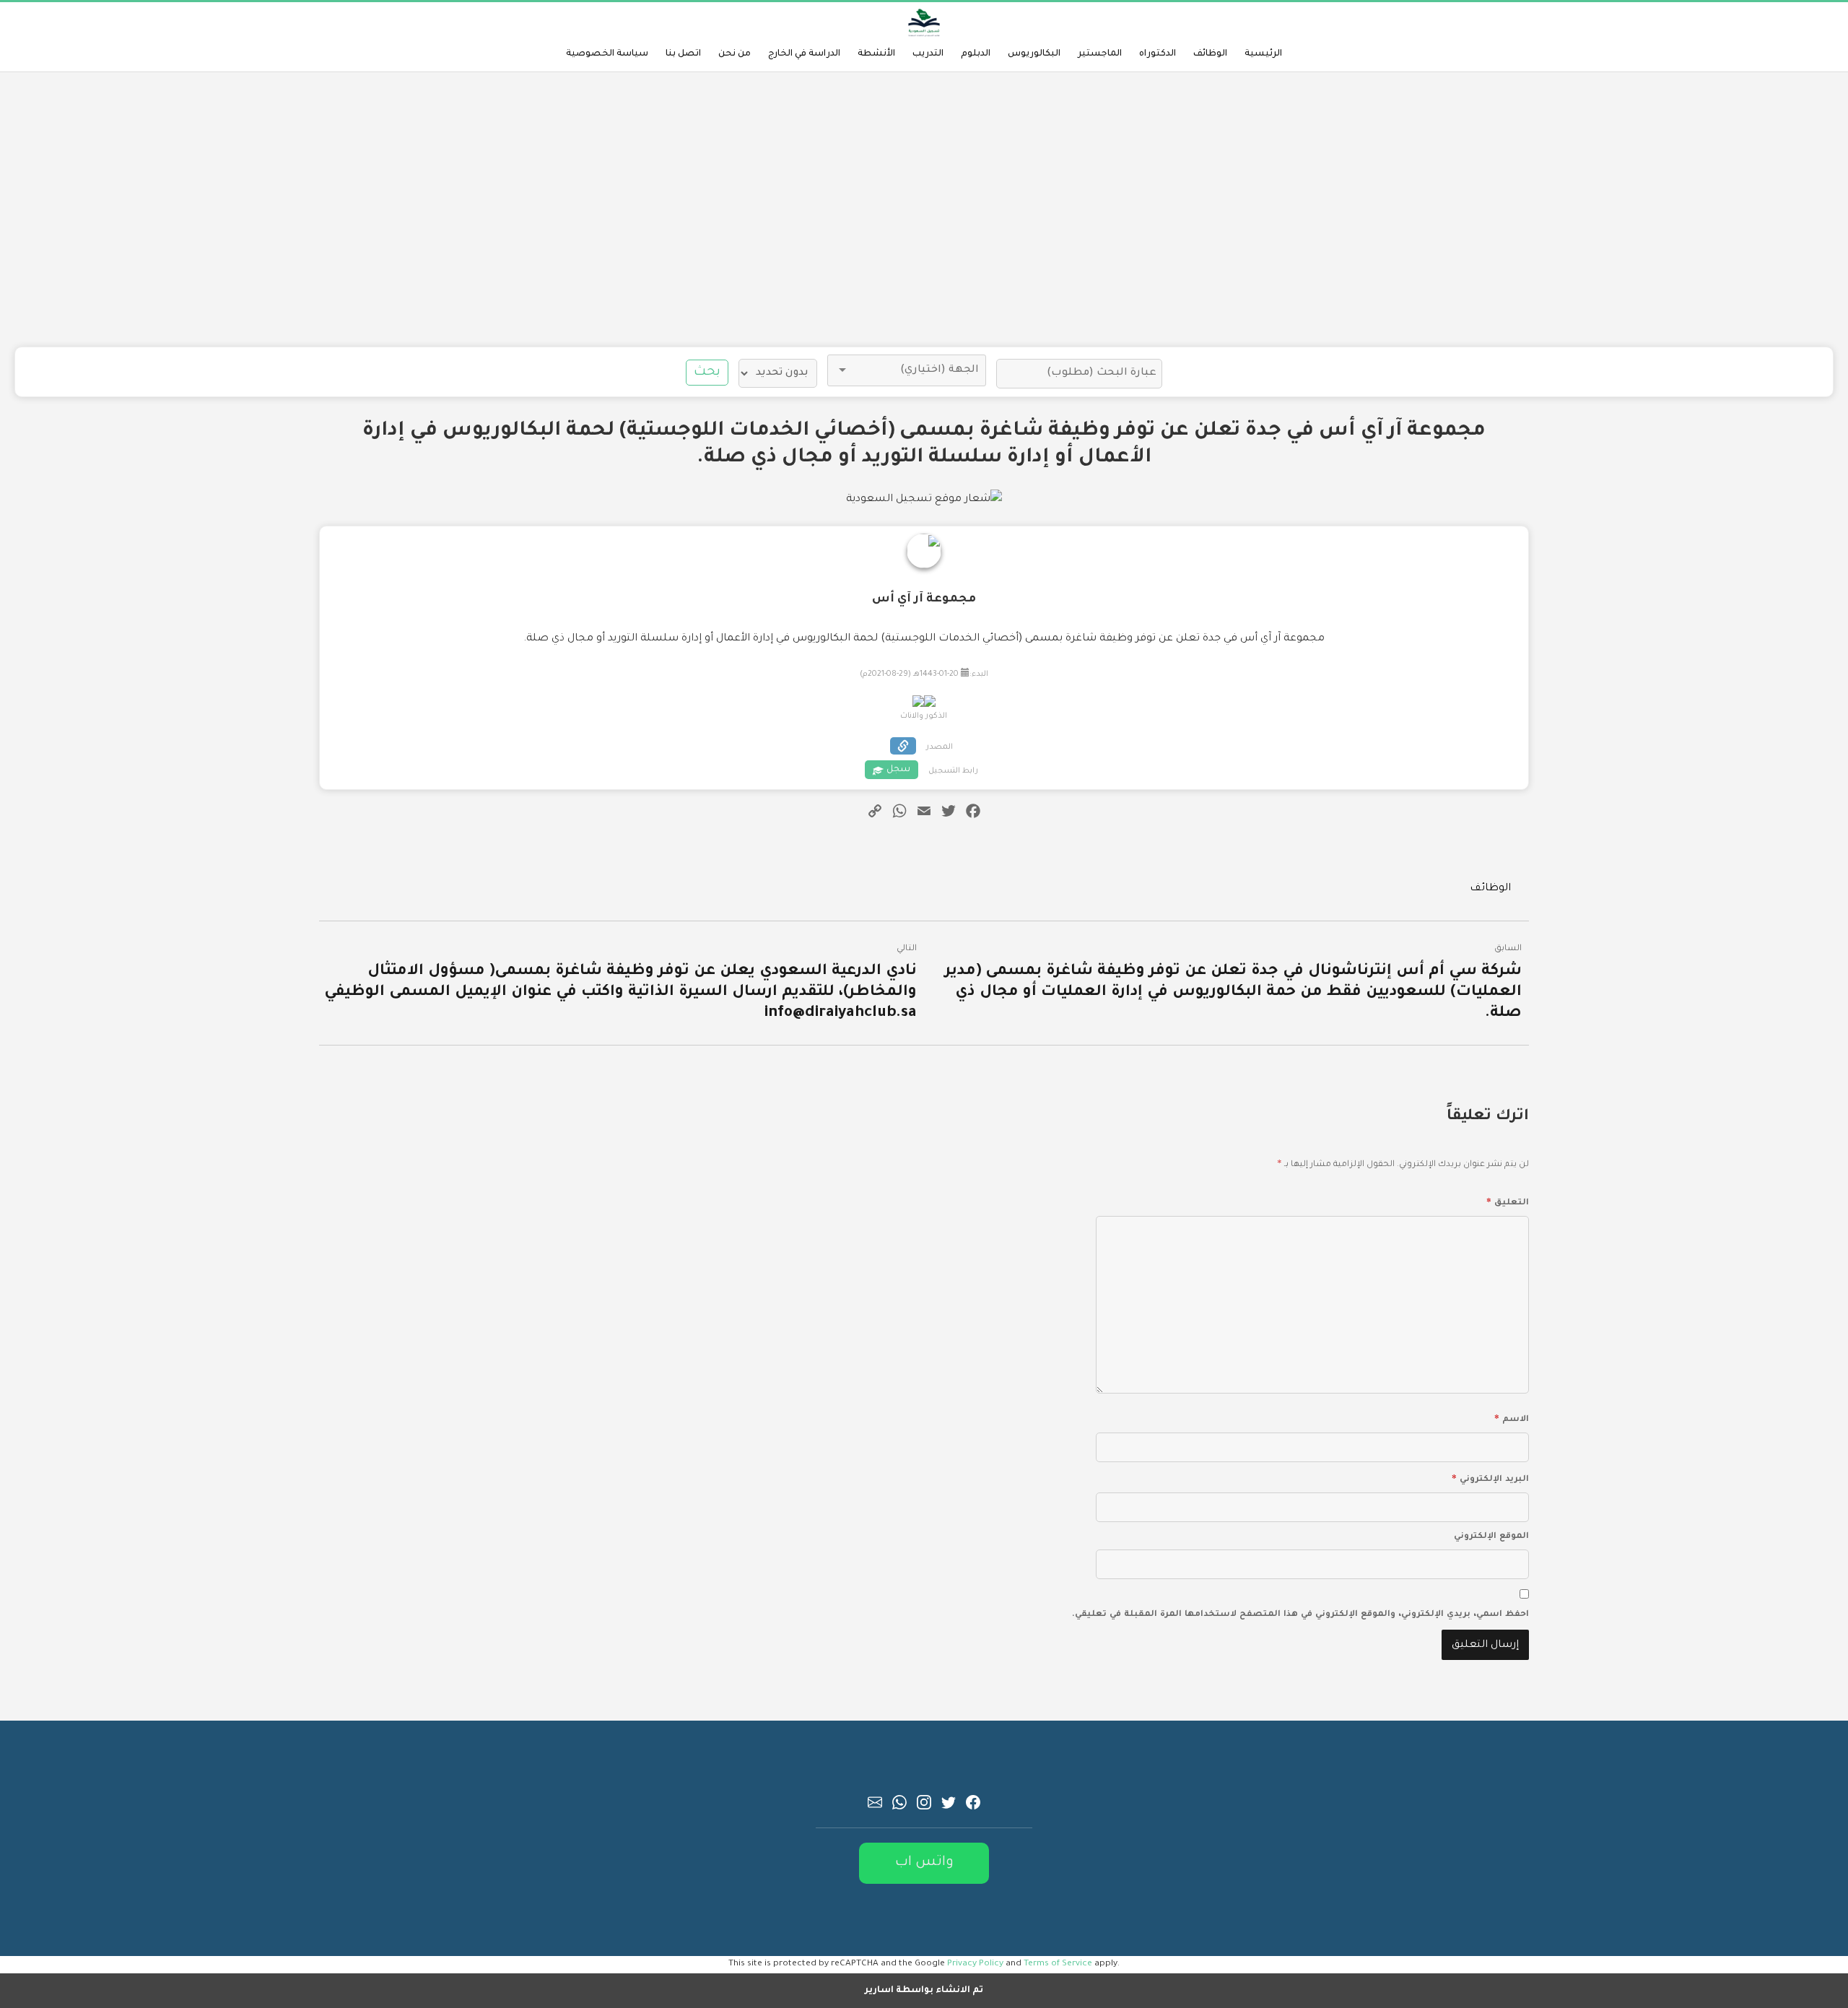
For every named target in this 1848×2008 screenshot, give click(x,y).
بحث (707, 373)
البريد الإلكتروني (1490, 1477)
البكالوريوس (1034, 54)
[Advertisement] (924, 209)
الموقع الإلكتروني (1491, 1537)
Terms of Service (1058, 1964)
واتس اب (924, 1863)
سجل (898, 770)
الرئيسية (1263, 54)
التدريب (928, 54)
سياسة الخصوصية (607, 54)
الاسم (1512, 1417)
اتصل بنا (683, 54)
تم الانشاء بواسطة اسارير (924, 1991)
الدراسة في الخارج (804, 54)
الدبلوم (976, 54)
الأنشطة (876, 54)
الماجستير (1100, 54)
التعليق (1508, 1201)
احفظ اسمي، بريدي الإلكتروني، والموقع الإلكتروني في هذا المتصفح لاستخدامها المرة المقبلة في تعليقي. (1300, 1615)
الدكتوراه (1158, 54)
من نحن (735, 54)
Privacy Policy (975, 1964)
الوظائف (1210, 54)
